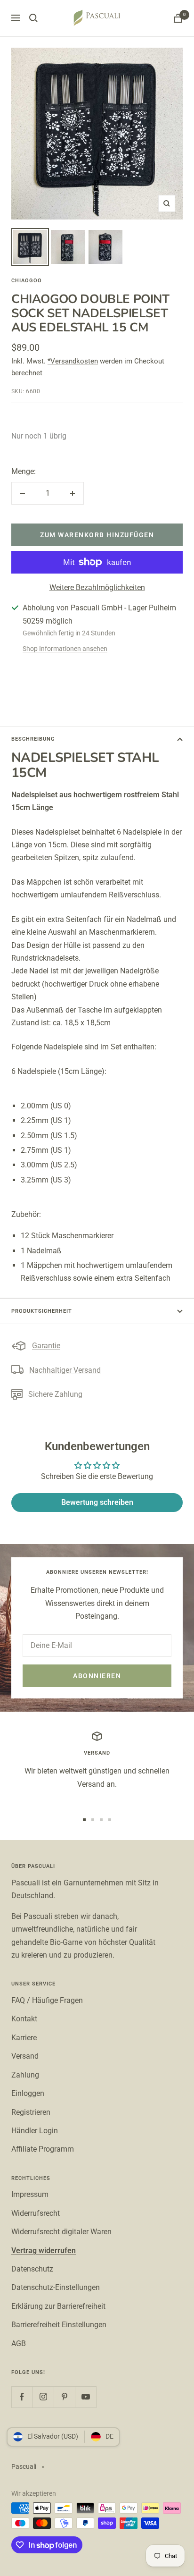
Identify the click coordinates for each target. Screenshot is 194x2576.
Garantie (46, 1346)
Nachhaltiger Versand (65, 1370)
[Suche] (33, 18)
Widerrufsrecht (36, 2213)
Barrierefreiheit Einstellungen (59, 2325)
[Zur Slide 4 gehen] (110, 1820)
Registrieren (31, 2112)
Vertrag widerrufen (44, 2251)
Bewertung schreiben (97, 1502)
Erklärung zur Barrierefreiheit (58, 2306)
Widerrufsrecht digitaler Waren (61, 2232)
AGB (19, 2344)
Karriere (24, 2038)
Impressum (30, 2194)
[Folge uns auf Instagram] (43, 2397)
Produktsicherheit (42, 1311)
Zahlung (25, 2075)
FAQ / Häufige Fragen (47, 2000)
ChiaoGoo (27, 281)
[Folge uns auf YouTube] (85, 2397)
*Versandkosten (73, 361)
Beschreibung (33, 739)
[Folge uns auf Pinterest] (64, 2397)
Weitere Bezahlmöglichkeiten (97, 587)
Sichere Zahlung (55, 1394)
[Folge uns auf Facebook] (22, 2397)
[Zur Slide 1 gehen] (84, 1820)
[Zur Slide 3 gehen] (101, 1820)
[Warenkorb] (178, 18)
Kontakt (24, 2019)
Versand (25, 2056)
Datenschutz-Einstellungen (56, 2287)
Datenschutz (32, 2269)
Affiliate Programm (43, 2149)
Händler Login (35, 2131)
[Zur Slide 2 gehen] (93, 1820)
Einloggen (28, 2093)
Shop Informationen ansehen (65, 649)
